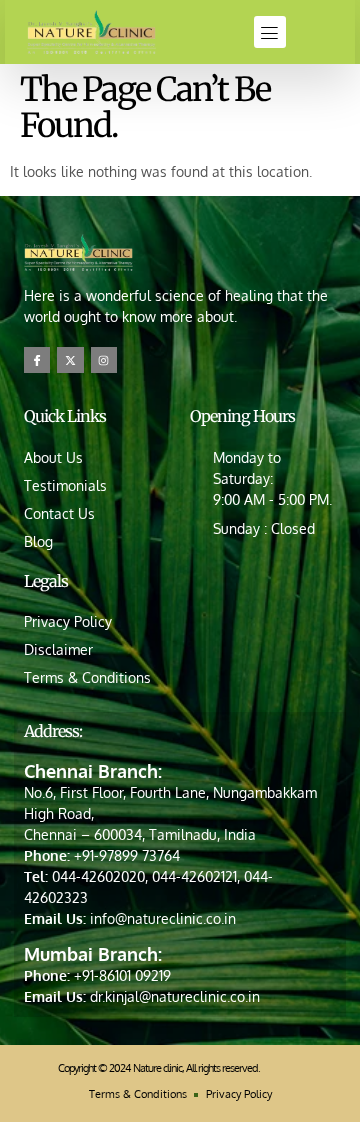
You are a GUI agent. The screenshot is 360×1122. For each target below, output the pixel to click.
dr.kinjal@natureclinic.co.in (175, 996)
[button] (270, 32)
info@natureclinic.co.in (163, 918)
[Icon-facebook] (37, 360)
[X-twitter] (70, 360)
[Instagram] (104, 360)
